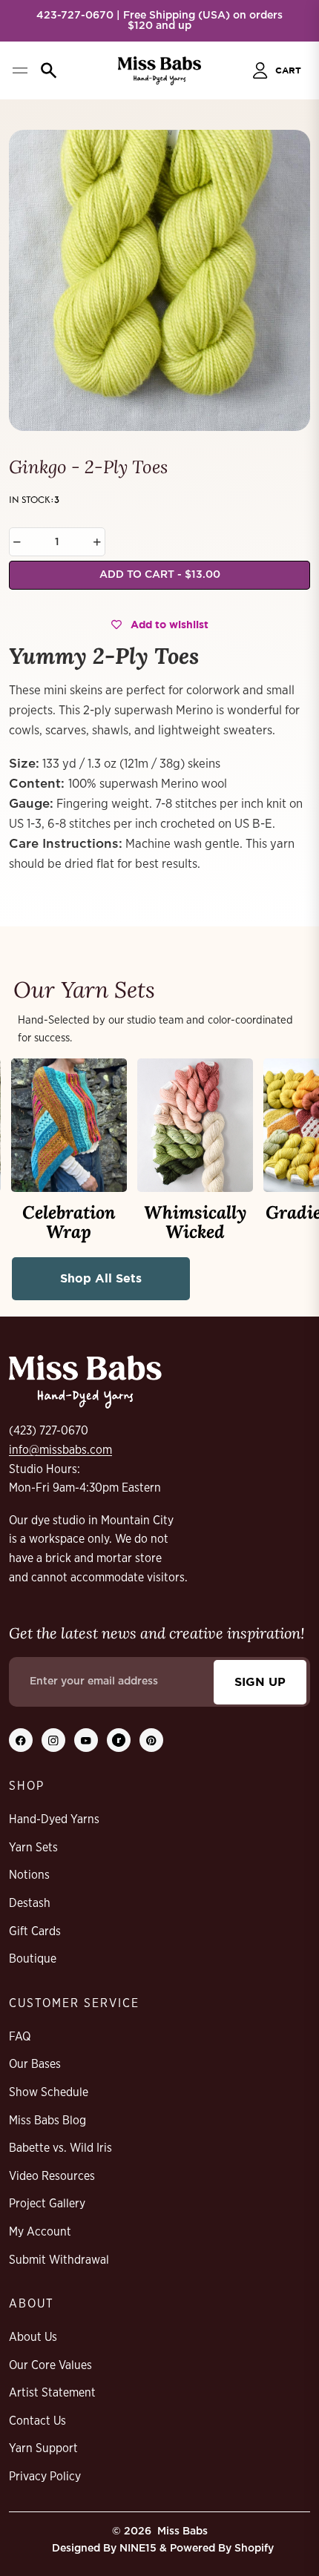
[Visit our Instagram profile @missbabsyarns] (53, 1740)
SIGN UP (260, 1681)
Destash (30, 1903)
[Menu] (20, 70)
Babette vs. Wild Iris (60, 2148)
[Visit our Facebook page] (21, 1740)
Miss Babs (182, 2531)
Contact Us (37, 2421)
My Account (40, 2232)
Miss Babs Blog (47, 2121)
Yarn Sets (33, 1848)
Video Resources (52, 2176)
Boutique (33, 1959)
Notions (29, 1875)
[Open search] (49, 70)
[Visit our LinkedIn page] (119, 1740)
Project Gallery (47, 2204)
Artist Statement (52, 2393)
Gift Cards (35, 1931)
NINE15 (138, 2549)
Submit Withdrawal (59, 2260)
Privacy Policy (45, 2477)
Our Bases (35, 2064)
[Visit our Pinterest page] (151, 1740)
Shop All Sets (101, 1278)
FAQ (20, 2037)
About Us (33, 2337)
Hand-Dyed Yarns (54, 1819)
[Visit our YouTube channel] (86, 1740)
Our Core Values (50, 2365)
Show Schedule (49, 2092)
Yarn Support (43, 2448)
